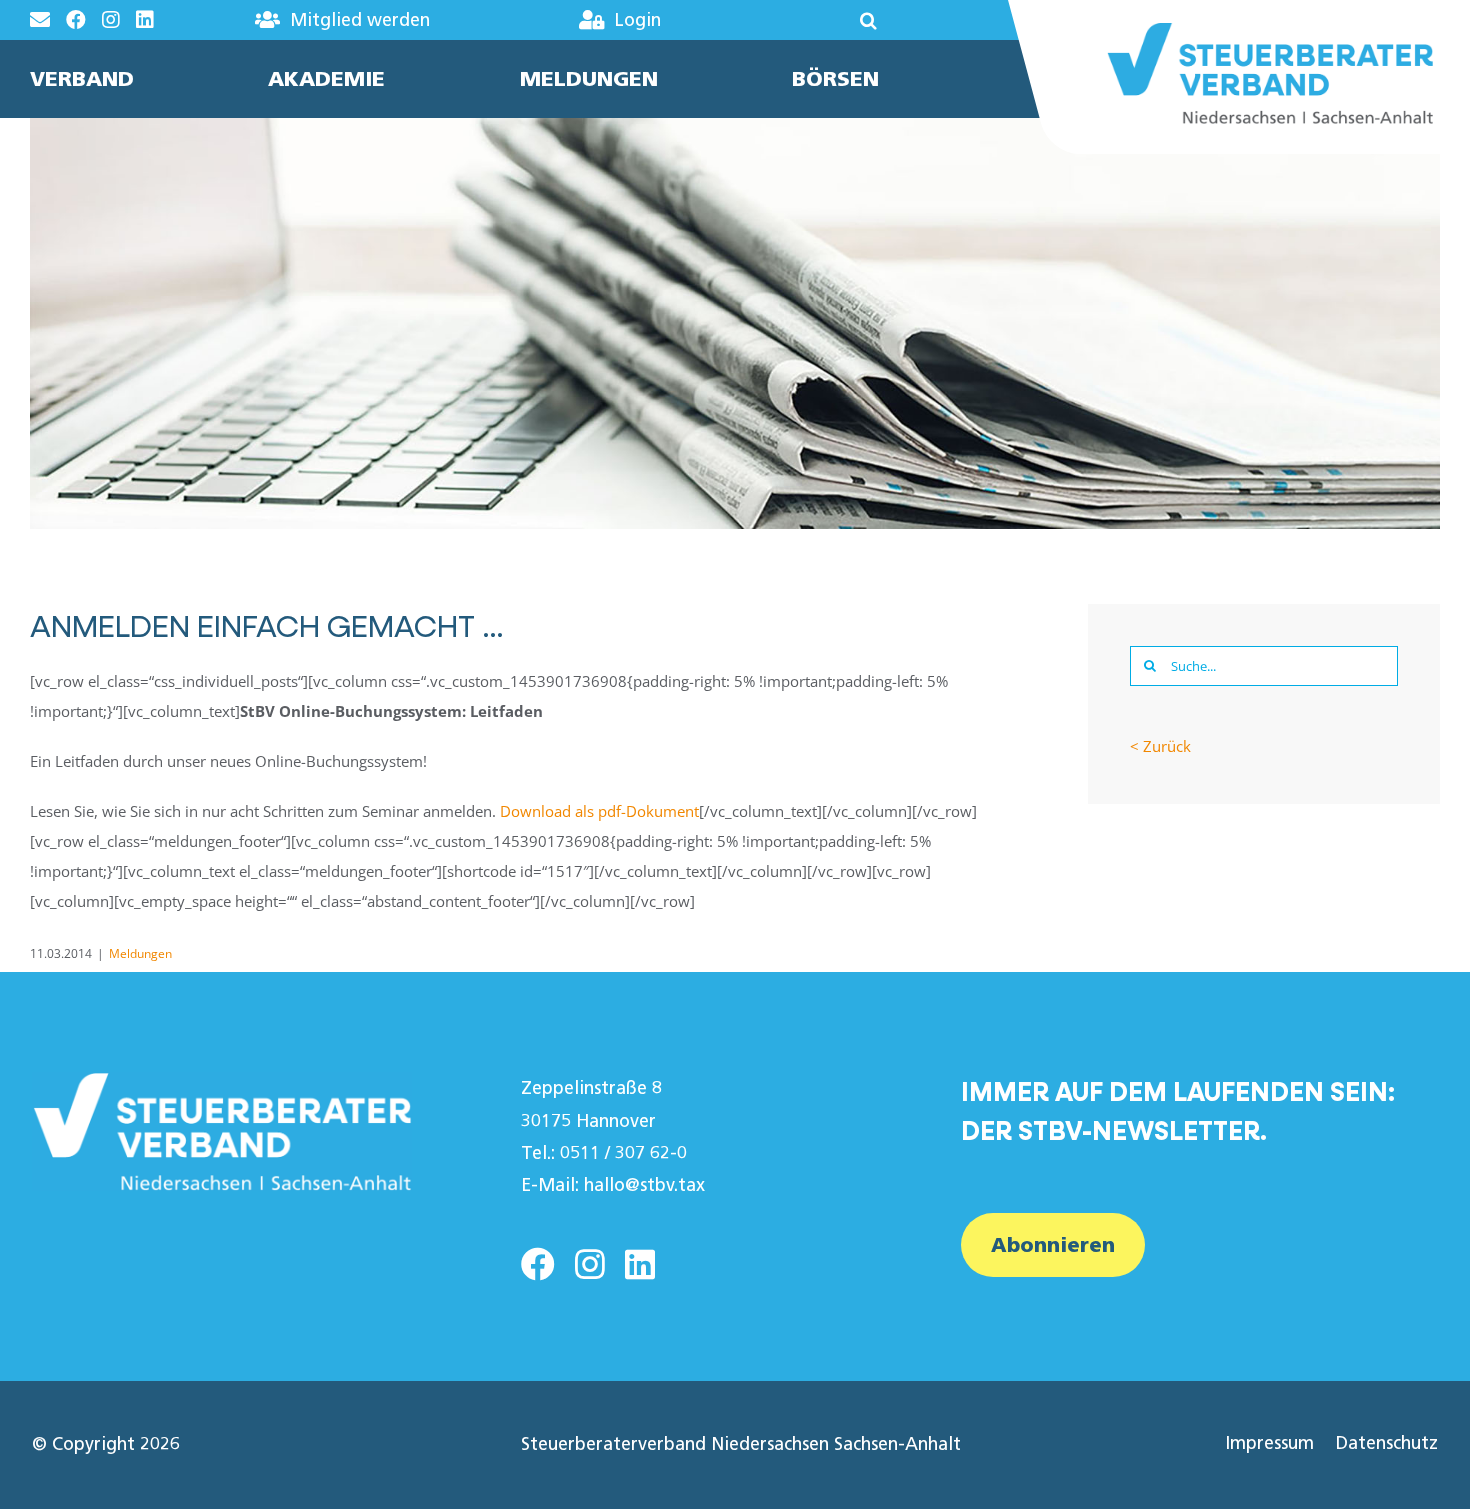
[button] (809, 20)
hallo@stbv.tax (644, 1185)
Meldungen (140, 953)
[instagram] (590, 1264)
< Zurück (1160, 746)
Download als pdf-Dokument (599, 811)
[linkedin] (640, 1264)
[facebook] (538, 1264)
